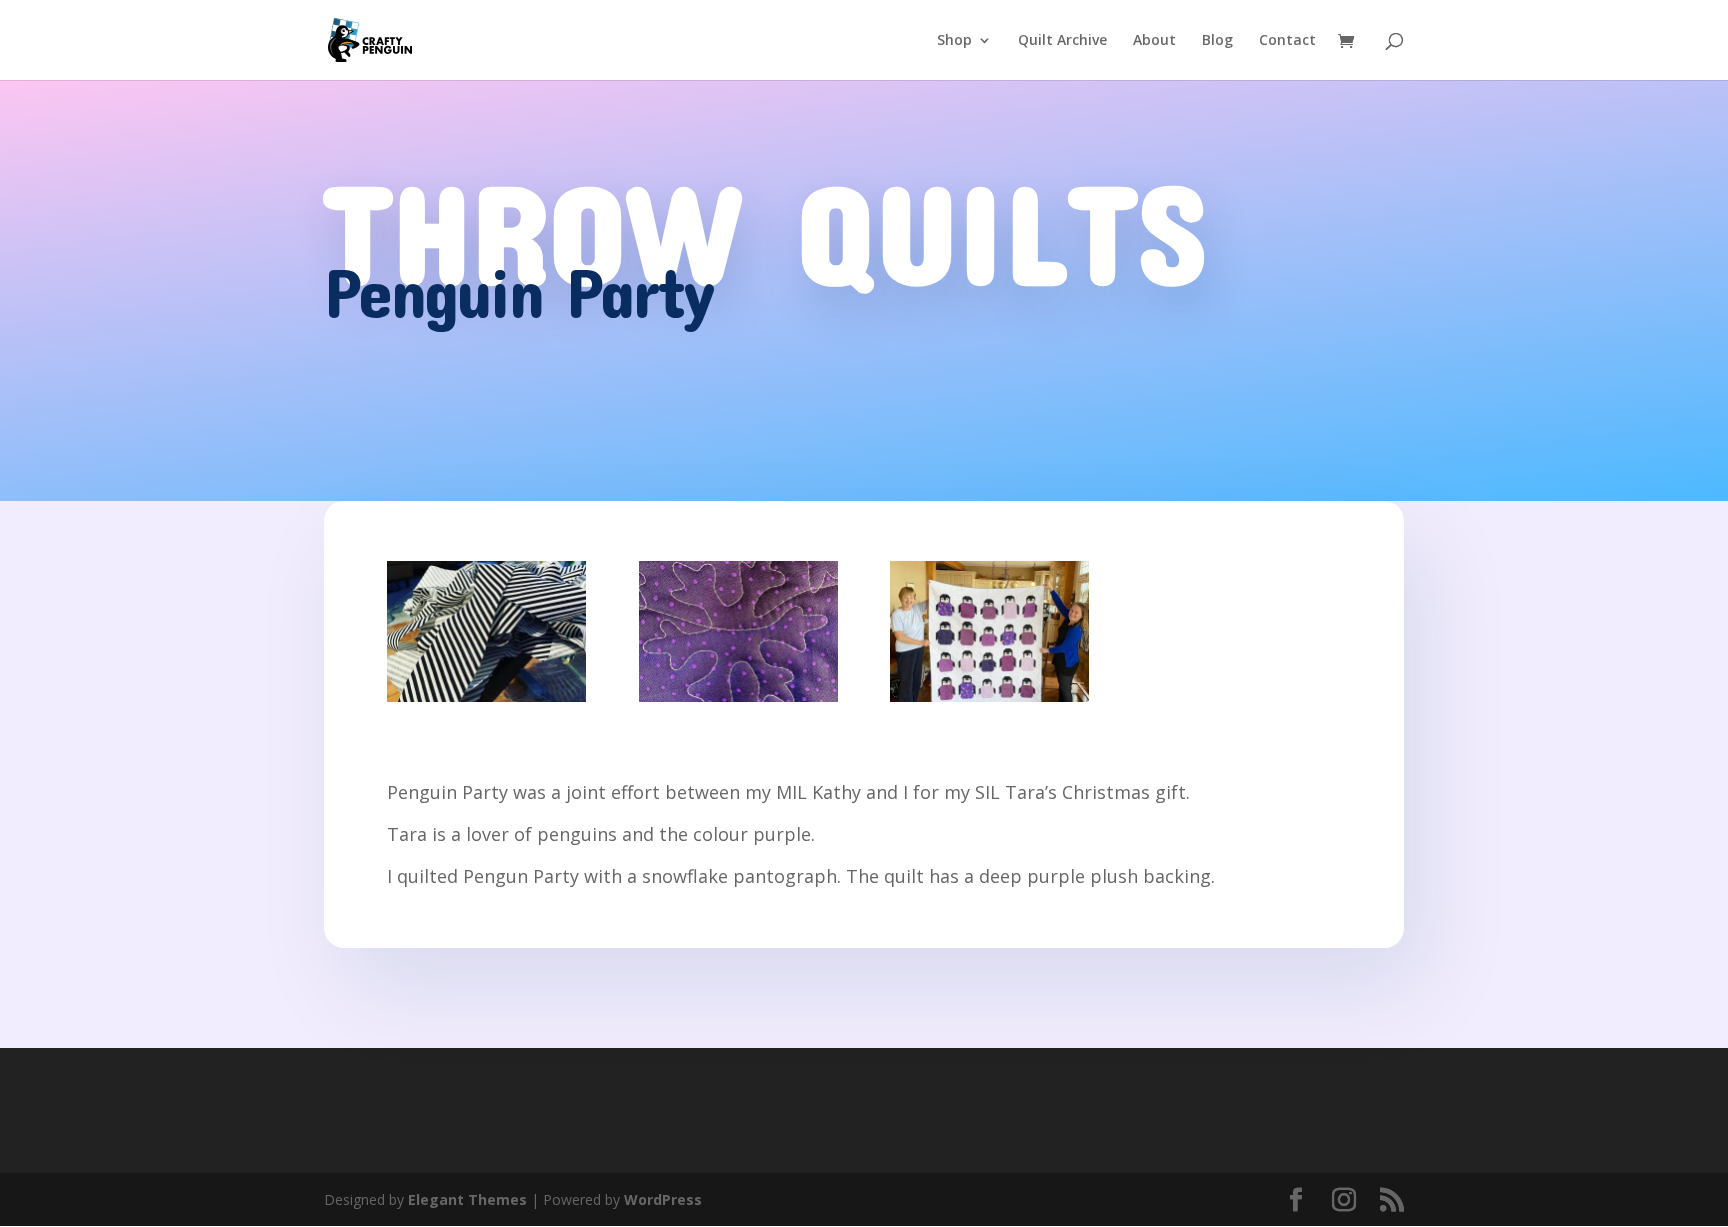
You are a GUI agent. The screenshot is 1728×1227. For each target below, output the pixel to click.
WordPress (663, 1199)
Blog (1217, 41)
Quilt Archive (1062, 41)
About (1154, 41)
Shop (954, 41)
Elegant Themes (467, 1199)
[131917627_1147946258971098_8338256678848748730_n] (486, 701)
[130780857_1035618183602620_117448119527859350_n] (738, 701)
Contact (1287, 41)
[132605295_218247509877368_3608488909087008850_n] (989, 701)
